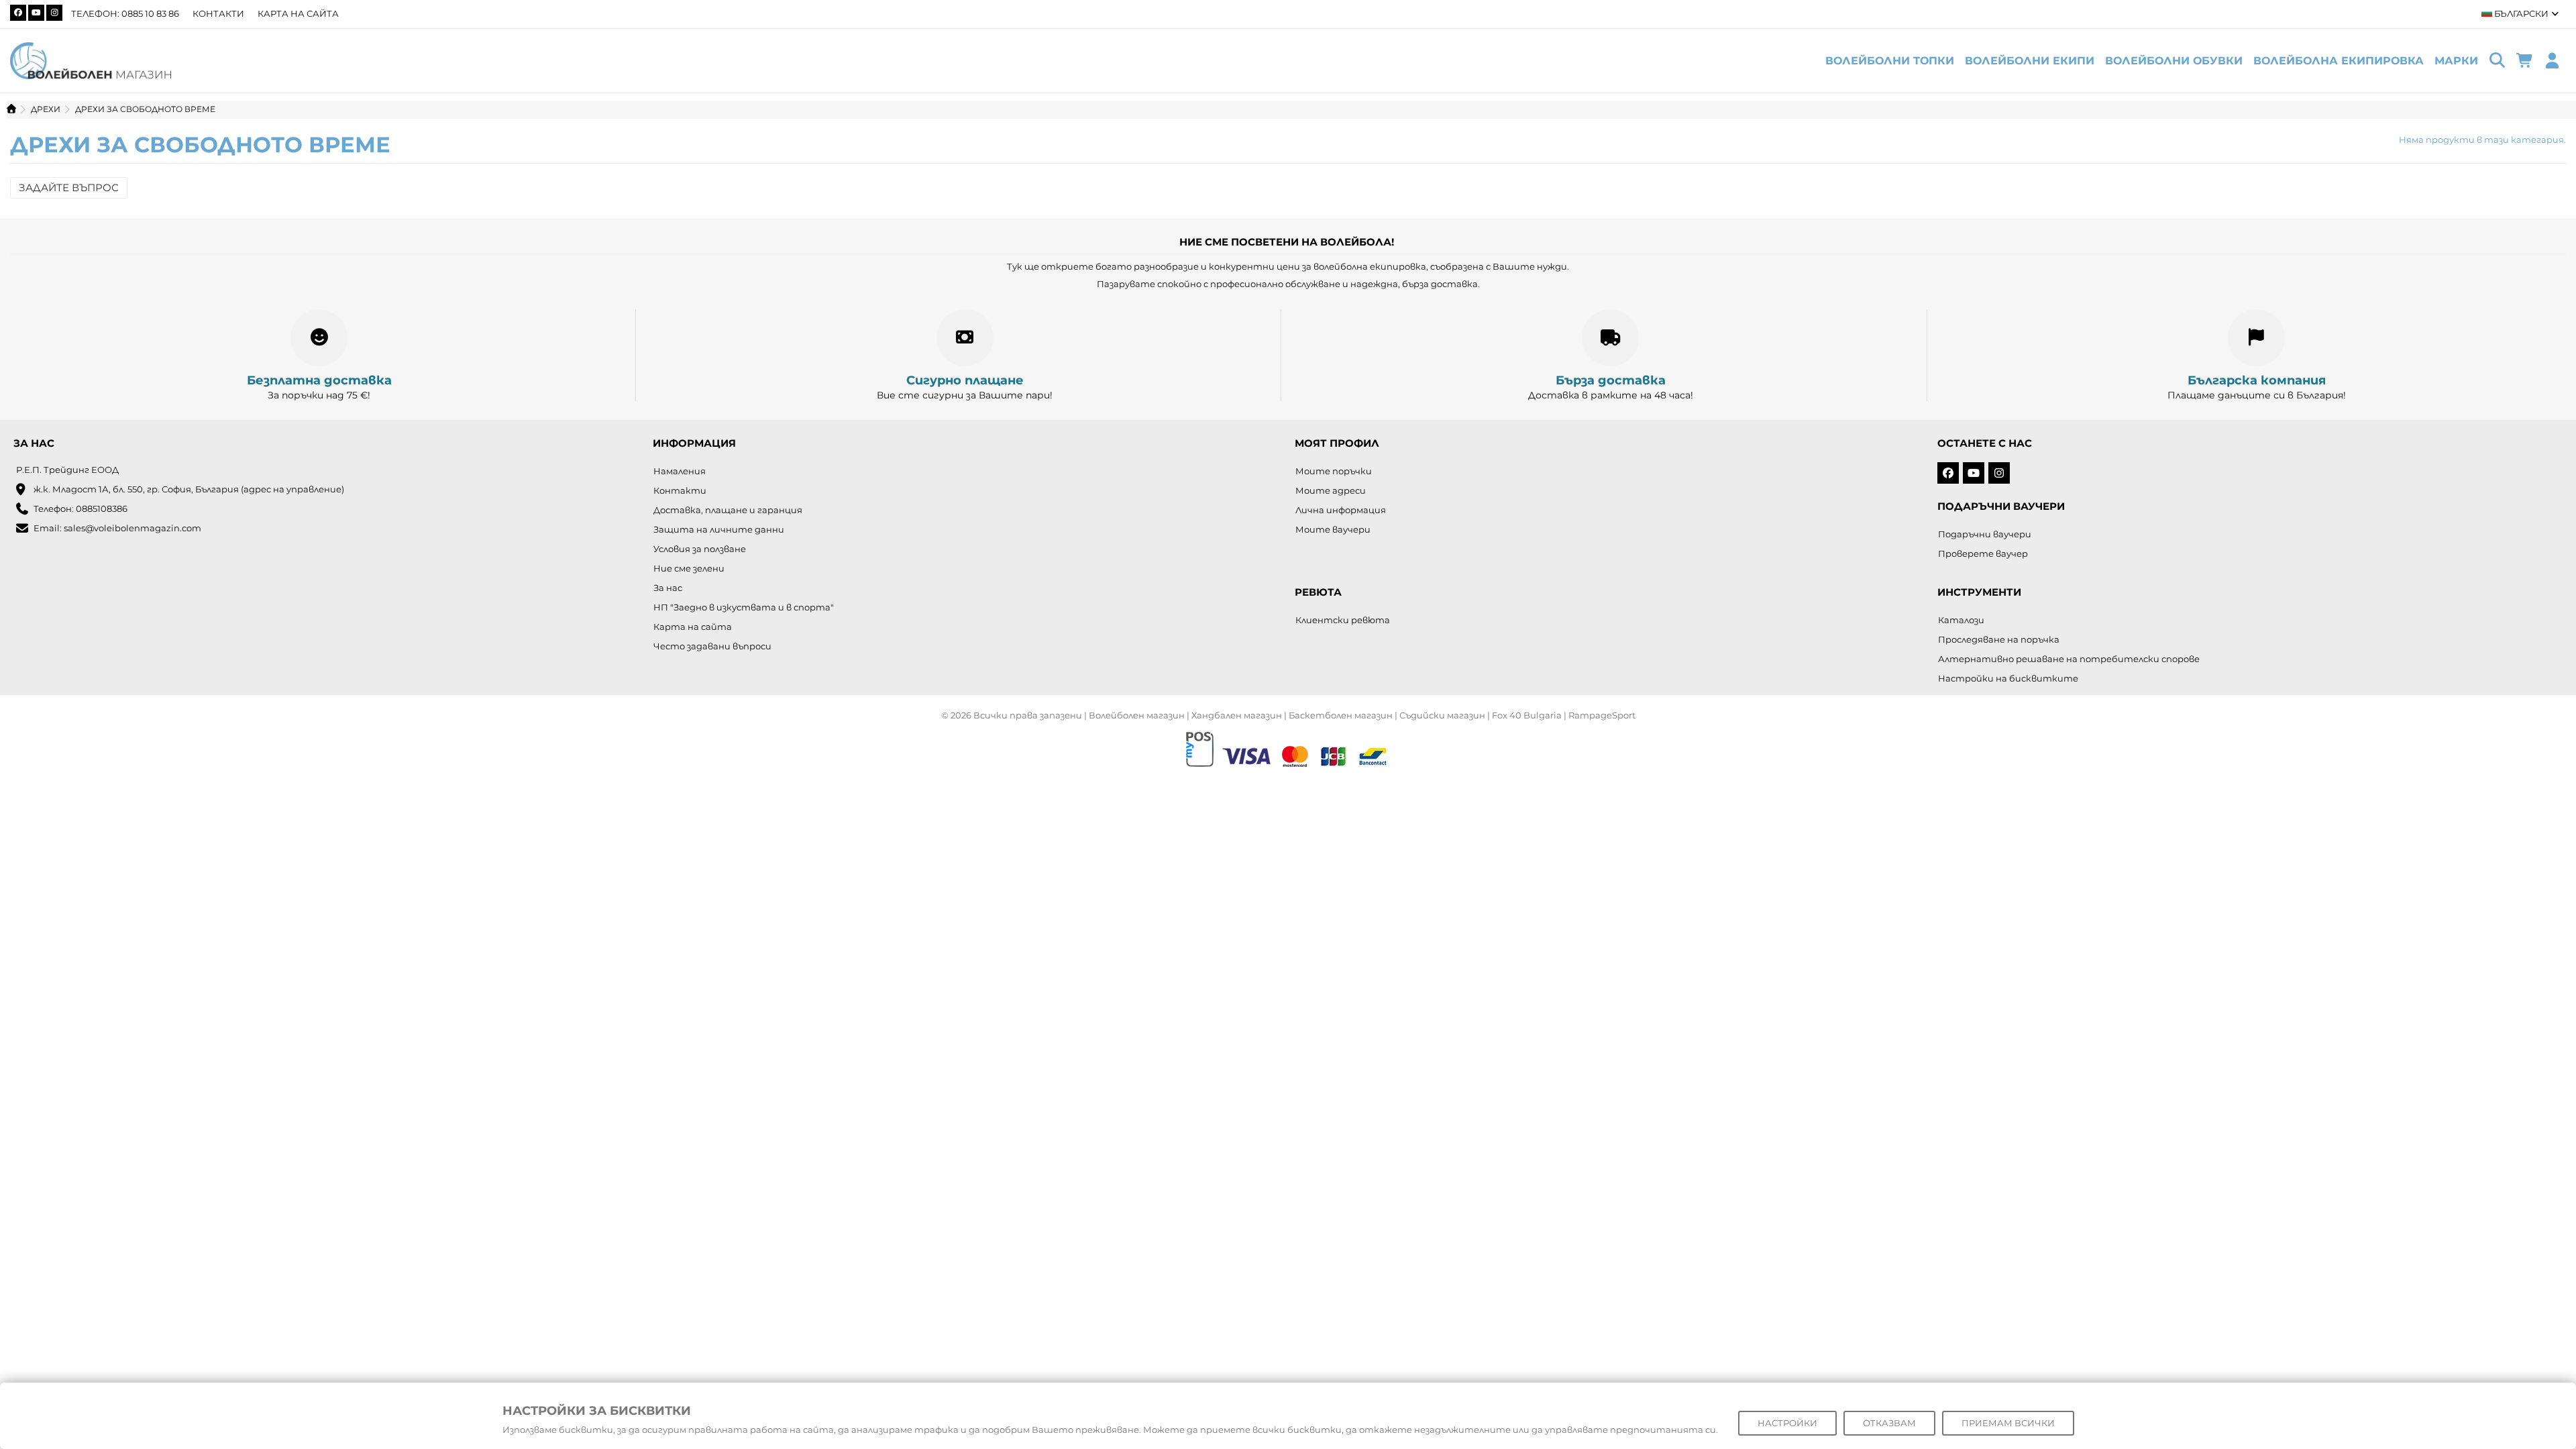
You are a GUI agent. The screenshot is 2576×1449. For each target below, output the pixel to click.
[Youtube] (36, 13)
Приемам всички (2008, 1423)
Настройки (1787, 1423)
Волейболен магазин (1137, 715)
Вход (2552, 61)
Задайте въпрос (69, 187)
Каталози (1961, 620)
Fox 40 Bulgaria (1527, 715)
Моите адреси (1331, 490)
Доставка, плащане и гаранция (728, 510)
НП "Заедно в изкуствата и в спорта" (744, 607)
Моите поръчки (1334, 471)
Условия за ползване (700, 549)
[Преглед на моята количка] (2525, 61)
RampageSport (1602, 715)
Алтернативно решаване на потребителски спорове (2069, 659)
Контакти (218, 13)
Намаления (680, 471)
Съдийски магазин (1442, 715)
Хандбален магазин (1237, 715)
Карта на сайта (298, 13)
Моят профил (1337, 443)
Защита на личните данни (719, 529)
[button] (2456, 61)
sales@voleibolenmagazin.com (132, 528)
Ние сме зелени (689, 568)
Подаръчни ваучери (1985, 534)
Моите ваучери (1333, 529)
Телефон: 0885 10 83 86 (125, 13)
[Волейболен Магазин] (91, 60)
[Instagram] (54, 13)
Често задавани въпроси (712, 646)
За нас (668, 588)
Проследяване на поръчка (1999, 639)
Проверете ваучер (1983, 553)
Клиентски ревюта (1343, 620)
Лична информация (1341, 510)
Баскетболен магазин (1341, 715)
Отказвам (1889, 1423)
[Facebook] (18, 13)
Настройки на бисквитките (2008, 678)
